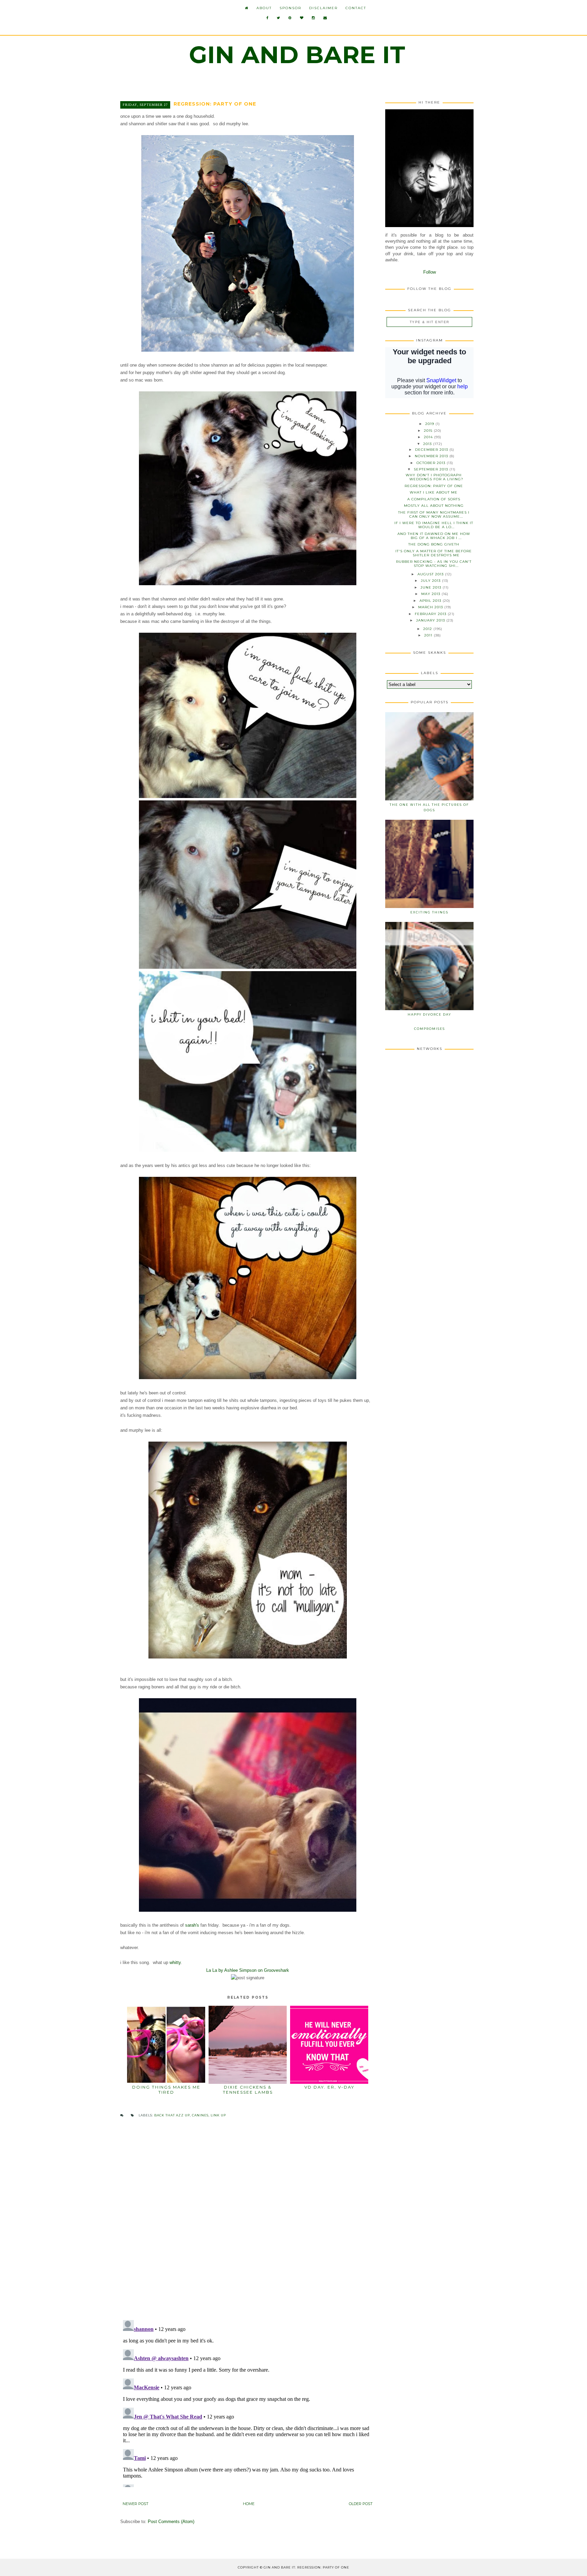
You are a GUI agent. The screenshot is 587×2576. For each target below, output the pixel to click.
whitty (175, 1962)
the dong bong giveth (434, 544)
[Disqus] (248, 2226)
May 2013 (431, 594)
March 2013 (431, 607)
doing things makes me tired (166, 2089)
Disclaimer (323, 8)
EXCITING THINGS (429, 912)
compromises (430, 1029)
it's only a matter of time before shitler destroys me (434, 553)
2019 (430, 424)
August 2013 (431, 574)
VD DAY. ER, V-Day (329, 2087)
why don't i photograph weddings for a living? (434, 477)
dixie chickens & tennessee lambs (248, 2089)
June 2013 (432, 587)
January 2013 (431, 620)
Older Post (361, 2504)
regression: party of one (434, 486)
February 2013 (431, 614)
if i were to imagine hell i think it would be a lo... (434, 525)
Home (249, 2504)
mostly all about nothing (434, 506)
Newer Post (136, 2504)
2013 (428, 444)
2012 (428, 629)
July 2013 (431, 581)
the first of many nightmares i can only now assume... (434, 514)
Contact (356, 8)
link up (218, 2115)
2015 (429, 431)
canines (200, 2115)
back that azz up (172, 2115)
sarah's (192, 1925)
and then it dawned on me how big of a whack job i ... (434, 536)
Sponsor (290, 8)
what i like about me (434, 492)
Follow (430, 272)
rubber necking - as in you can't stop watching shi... (434, 564)
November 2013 (432, 456)
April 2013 (431, 601)
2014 (429, 437)
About (264, 8)
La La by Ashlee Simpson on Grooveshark (248, 1970)
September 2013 (432, 469)
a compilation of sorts (434, 499)
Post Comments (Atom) (171, 2522)
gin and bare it (297, 55)
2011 (429, 635)
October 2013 (432, 463)
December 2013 (432, 450)
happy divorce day (429, 1014)
